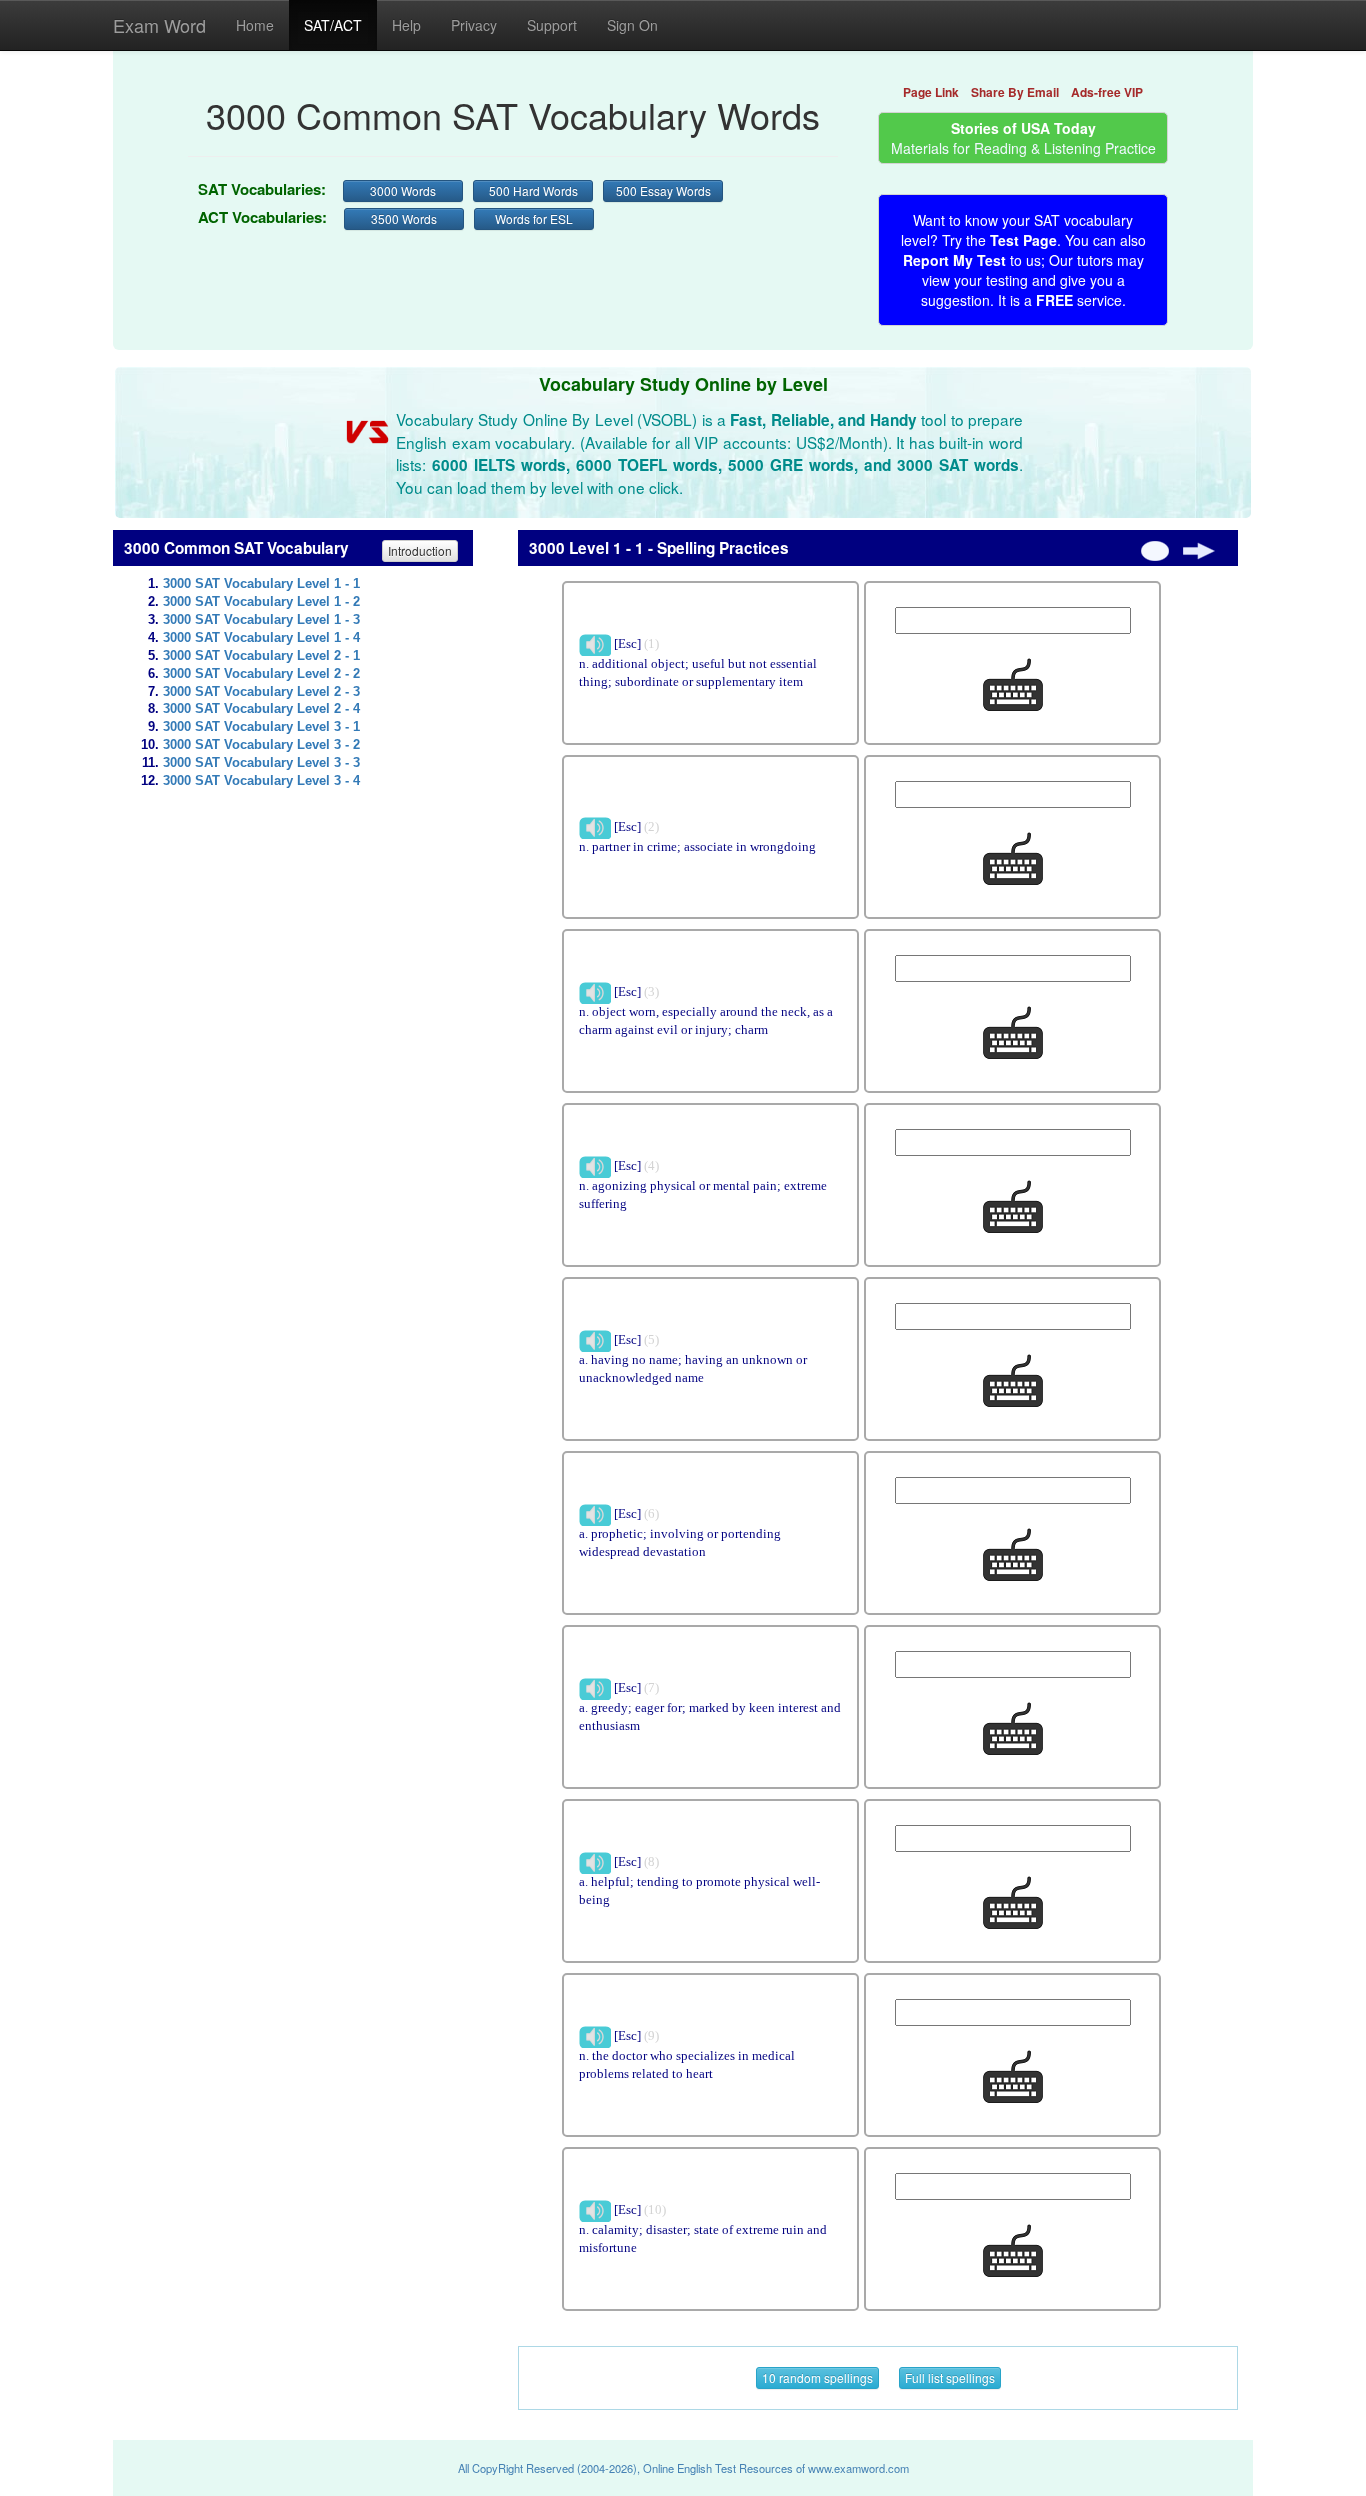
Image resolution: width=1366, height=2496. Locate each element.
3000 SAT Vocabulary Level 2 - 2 (261, 674)
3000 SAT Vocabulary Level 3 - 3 (261, 763)
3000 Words (403, 190)
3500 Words (404, 218)
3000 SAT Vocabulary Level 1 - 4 (261, 638)
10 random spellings (817, 2377)
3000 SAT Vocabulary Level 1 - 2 (261, 602)
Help (406, 25)
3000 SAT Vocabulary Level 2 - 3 (261, 692)
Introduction (420, 550)
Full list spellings (950, 2377)
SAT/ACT (333, 25)
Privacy (474, 25)
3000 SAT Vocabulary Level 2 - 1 (261, 656)
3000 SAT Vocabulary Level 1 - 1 (261, 584)
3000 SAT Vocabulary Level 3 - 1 (261, 727)
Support (552, 25)
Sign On (632, 25)
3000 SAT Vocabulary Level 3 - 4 (261, 781)
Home (255, 25)
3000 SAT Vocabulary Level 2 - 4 (261, 709)
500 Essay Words (663, 190)
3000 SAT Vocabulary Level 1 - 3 (261, 620)
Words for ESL (534, 218)
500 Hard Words (533, 190)
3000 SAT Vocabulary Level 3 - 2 (261, 745)
